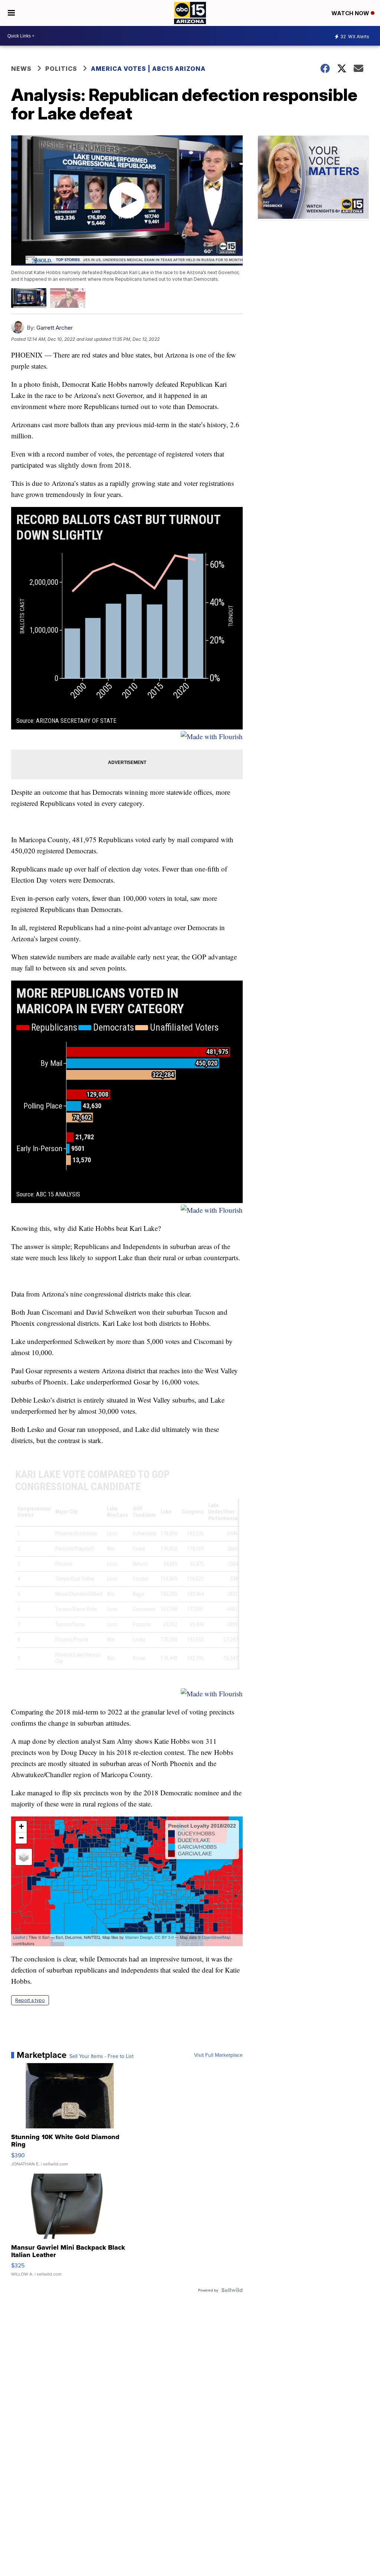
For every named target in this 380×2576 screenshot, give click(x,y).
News (21, 69)
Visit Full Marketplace (218, 2055)
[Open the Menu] (11, 13)
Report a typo (30, 2000)
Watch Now (351, 13)
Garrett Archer (55, 328)
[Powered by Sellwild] (232, 2290)
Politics (61, 69)
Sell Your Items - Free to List (101, 2056)
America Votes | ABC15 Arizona (148, 69)
